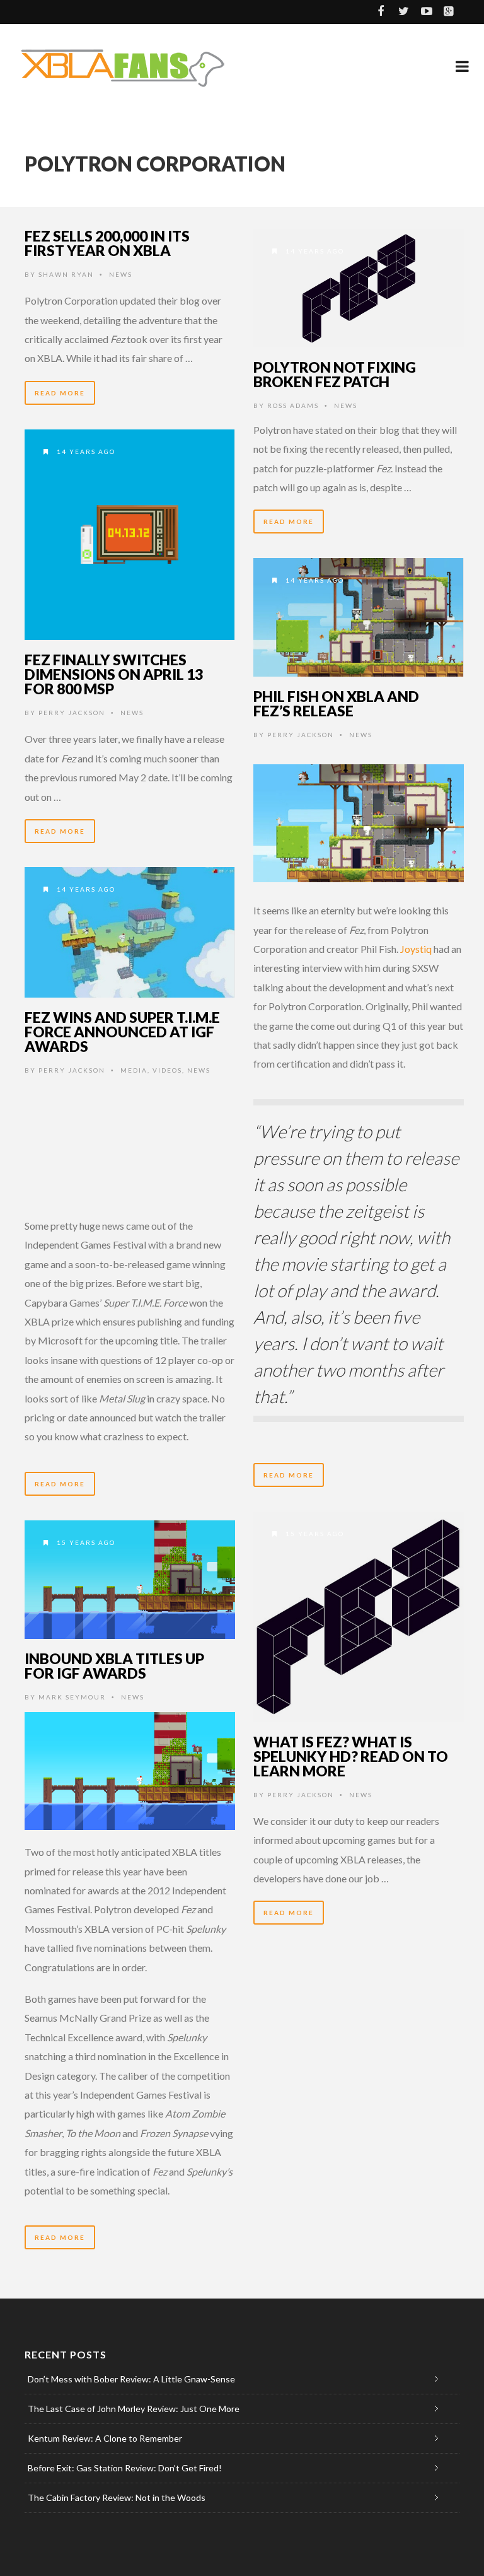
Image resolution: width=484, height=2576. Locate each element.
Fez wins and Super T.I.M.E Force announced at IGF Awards (122, 1032)
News (121, 274)
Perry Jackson (72, 713)
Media (134, 1070)
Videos (167, 1070)
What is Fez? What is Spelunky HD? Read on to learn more (351, 1756)
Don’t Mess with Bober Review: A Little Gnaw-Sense (131, 2379)
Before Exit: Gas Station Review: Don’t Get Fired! (125, 2468)
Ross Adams (293, 405)
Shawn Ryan (66, 274)
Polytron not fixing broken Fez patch (335, 374)
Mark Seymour (72, 1697)
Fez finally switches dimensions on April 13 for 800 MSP (114, 674)
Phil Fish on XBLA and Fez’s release (336, 703)
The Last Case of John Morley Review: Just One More (134, 2409)
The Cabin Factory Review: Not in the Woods (117, 2497)
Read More (60, 393)
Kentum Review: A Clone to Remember (105, 2438)
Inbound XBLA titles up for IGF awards (114, 1666)
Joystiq (416, 949)
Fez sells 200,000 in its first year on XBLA (107, 243)
